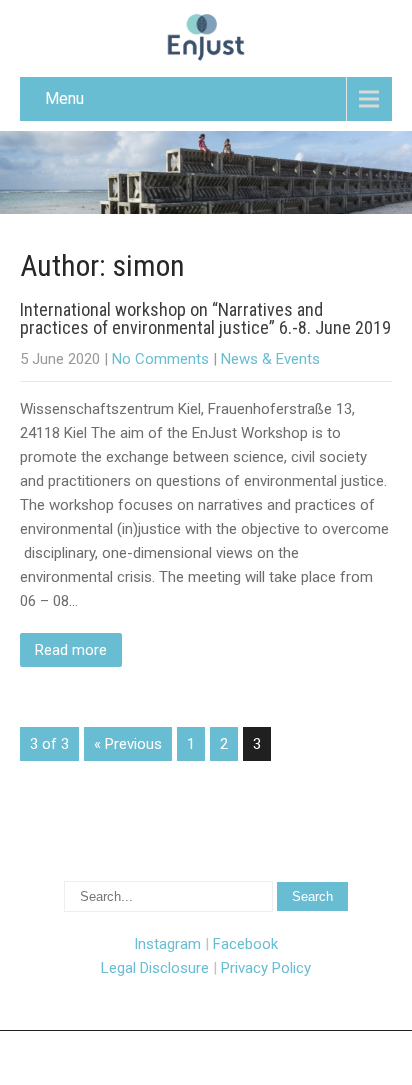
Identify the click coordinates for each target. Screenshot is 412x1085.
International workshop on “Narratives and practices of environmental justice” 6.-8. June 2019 (205, 318)
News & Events (270, 359)
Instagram (167, 944)
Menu (64, 98)
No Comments (160, 359)
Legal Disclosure (155, 968)
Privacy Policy (266, 968)
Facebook (245, 944)
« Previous (128, 744)
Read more (71, 650)
